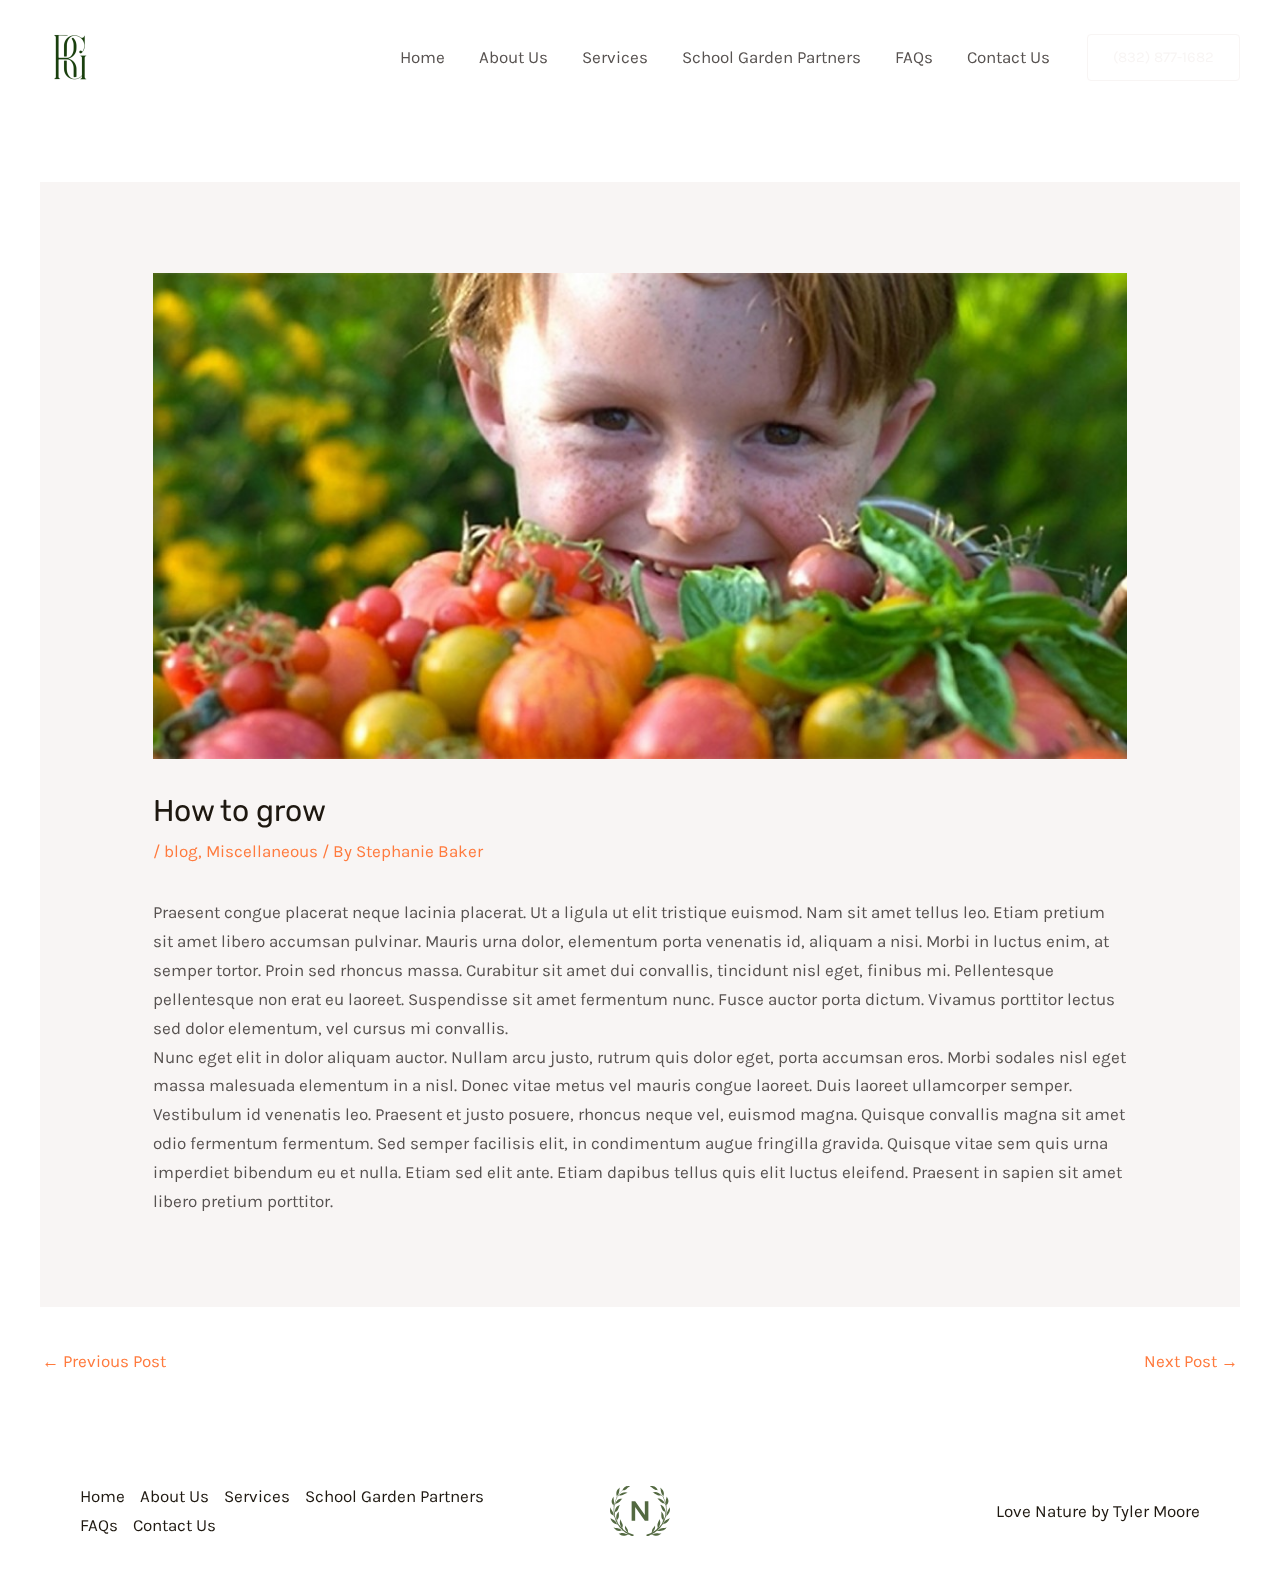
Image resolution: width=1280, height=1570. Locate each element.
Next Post (1191, 1361)
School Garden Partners (771, 57)
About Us (513, 57)
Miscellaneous (262, 851)
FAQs (914, 57)
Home (422, 57)
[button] (1163, 57)
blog (181, 851)
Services (615, 57)
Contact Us (1008, 57)
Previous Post (104, 1361)
